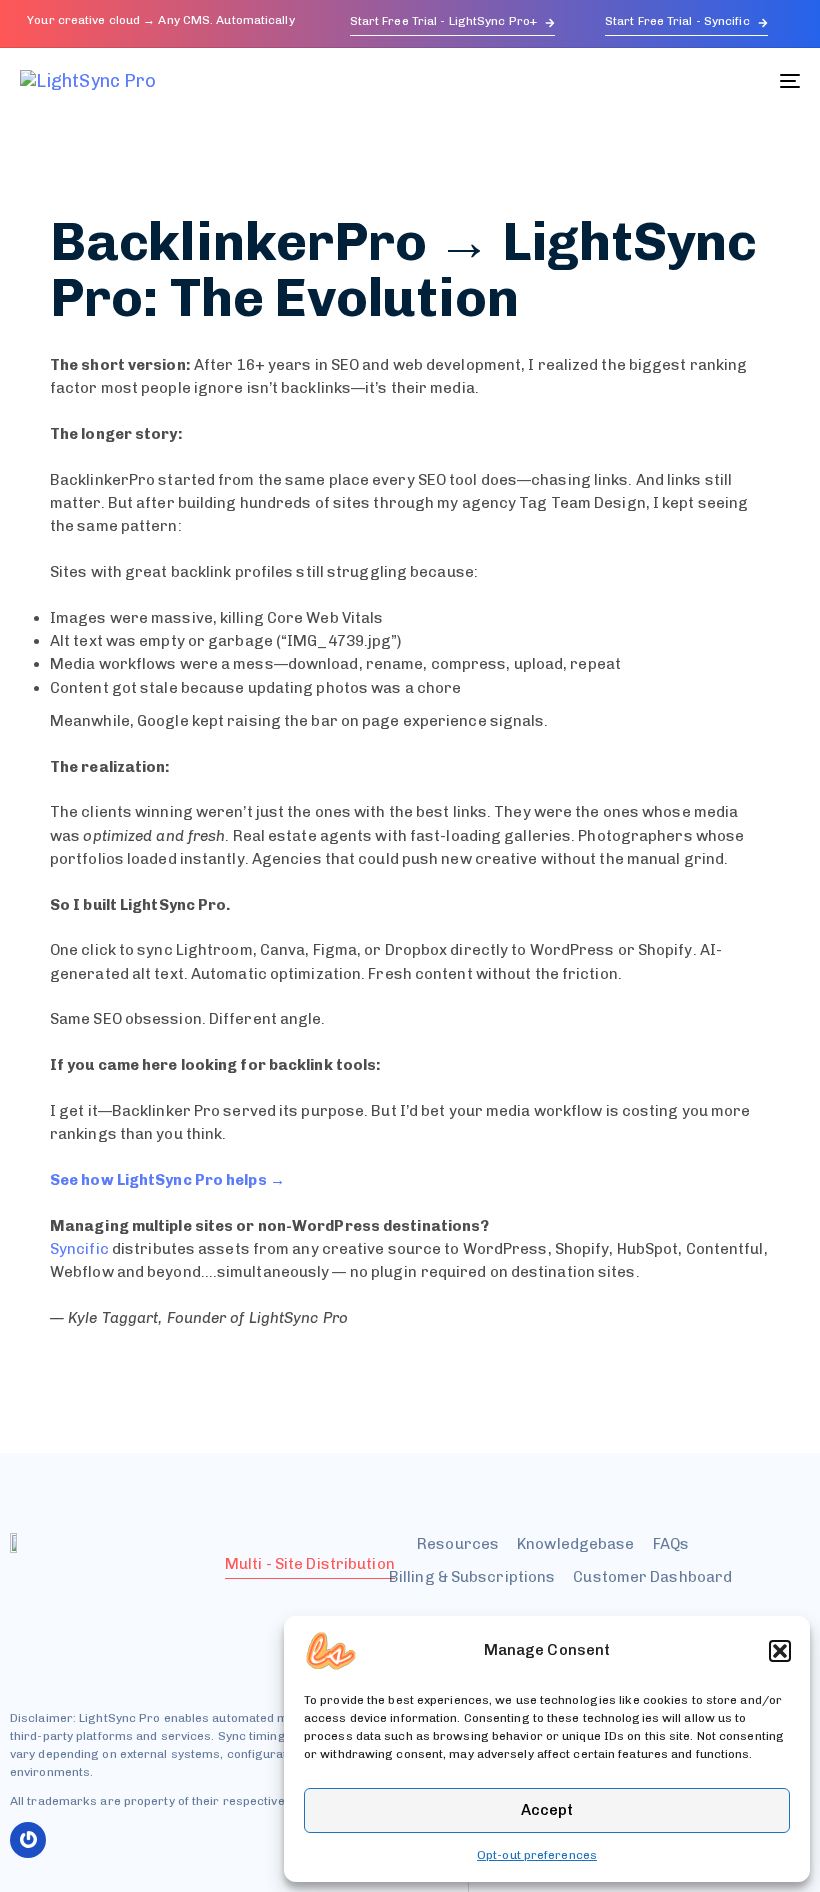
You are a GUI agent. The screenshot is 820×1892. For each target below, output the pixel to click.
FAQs (671, 1544)
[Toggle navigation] (670, 81)
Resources (458, 1544)
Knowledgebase (575, 1544)
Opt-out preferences (537, 1855)
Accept (547, 1810)
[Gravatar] (28, 1840)
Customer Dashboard (652, 1577)
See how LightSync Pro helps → (167, 1180)
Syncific (79, 1249)
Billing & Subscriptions (472, 1577)
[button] (780, 1651)
